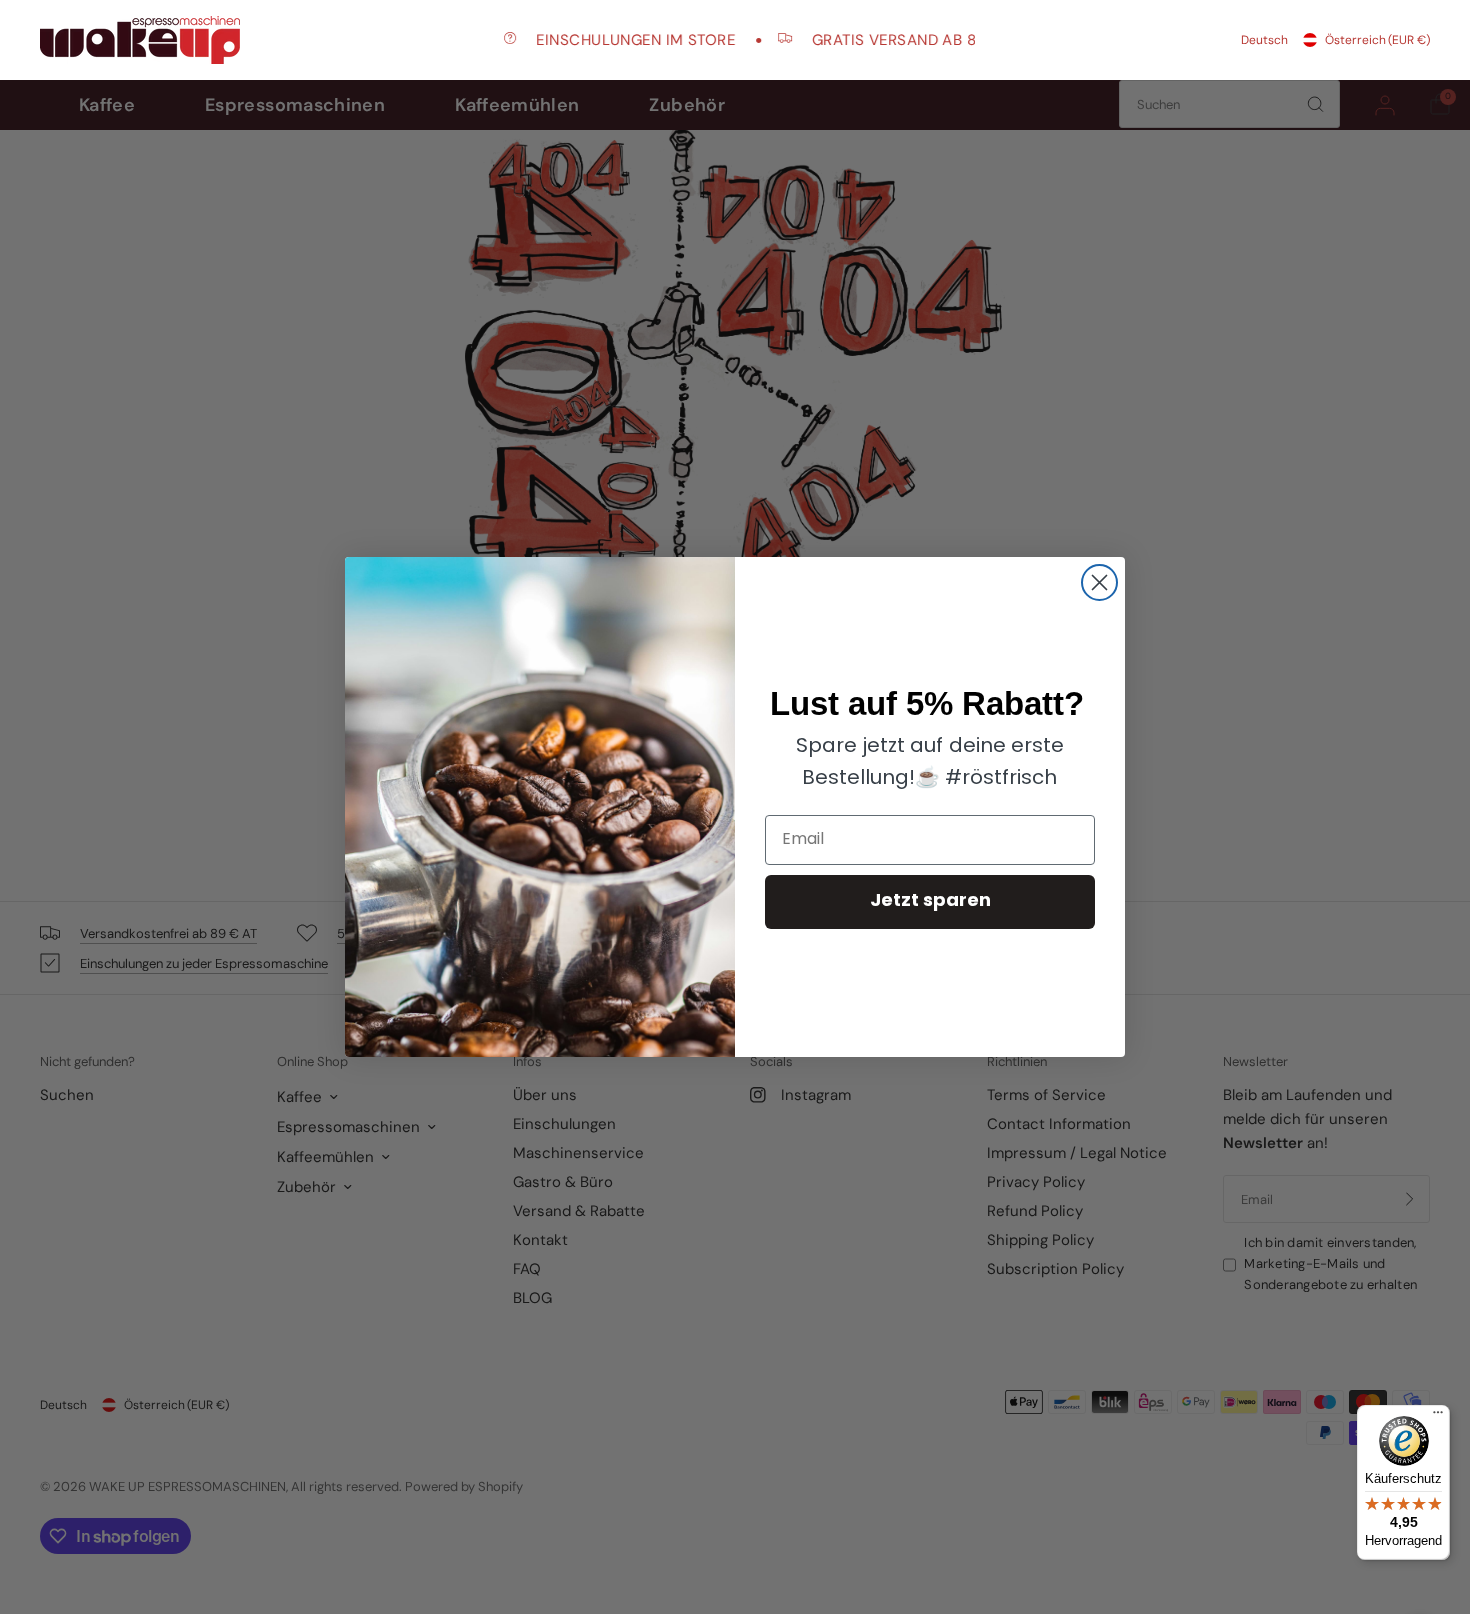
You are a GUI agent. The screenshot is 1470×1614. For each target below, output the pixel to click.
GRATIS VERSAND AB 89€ (881, 39)
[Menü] (1438, 1417)
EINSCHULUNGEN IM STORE (612, 39)
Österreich (1377, 40)
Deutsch (1264, 40)
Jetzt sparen (930, 902)
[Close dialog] (1099, 582)
